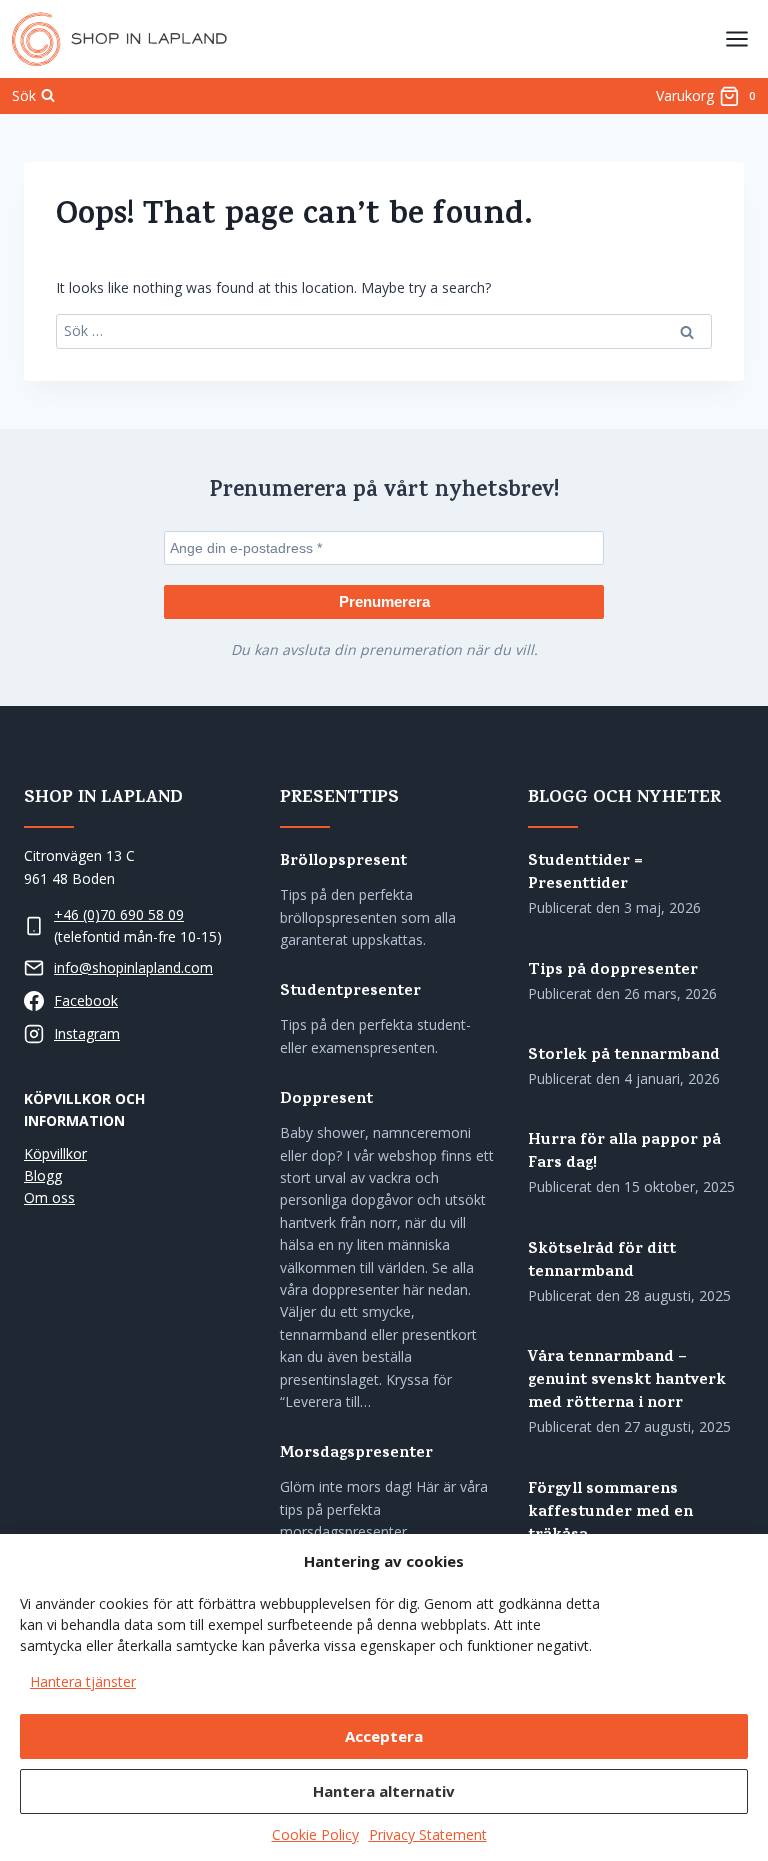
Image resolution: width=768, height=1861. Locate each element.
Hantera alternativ (384, 1791)
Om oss (49, 1197)
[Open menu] (736, 38)
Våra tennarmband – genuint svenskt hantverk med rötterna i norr (627, 1381)
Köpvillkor (55, 1153)
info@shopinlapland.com (133, 967)
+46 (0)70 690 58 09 (119, 914)
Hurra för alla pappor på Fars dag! (624, 1153)
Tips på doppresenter (613, 971)
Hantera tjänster (83, 1681)
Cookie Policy (315, 1834)
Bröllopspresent (343, 862)
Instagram (87, 1033)
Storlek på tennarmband (624, 1056)
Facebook (86, 1000)
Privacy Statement (428, 1834)
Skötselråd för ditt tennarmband (602, 1262)
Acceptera (384, 1736)
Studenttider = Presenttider (585, 874)
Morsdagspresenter (356, 1454)
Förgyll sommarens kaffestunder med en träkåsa (610, 1513)
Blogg (43, 1175)
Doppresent (326, 1100)
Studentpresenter (350, 992)
